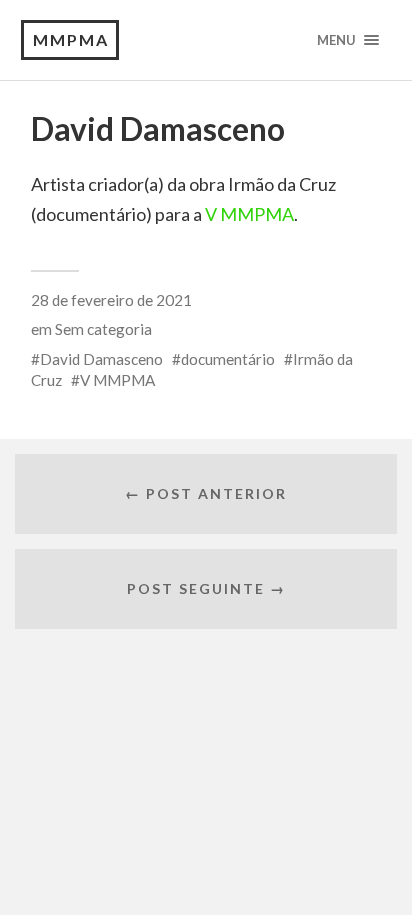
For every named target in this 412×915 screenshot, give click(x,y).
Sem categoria (103, 329)
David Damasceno (101, 359)
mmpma (71, 39)
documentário (228, 359)
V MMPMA (249, 214)
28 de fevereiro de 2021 (111, 300)
